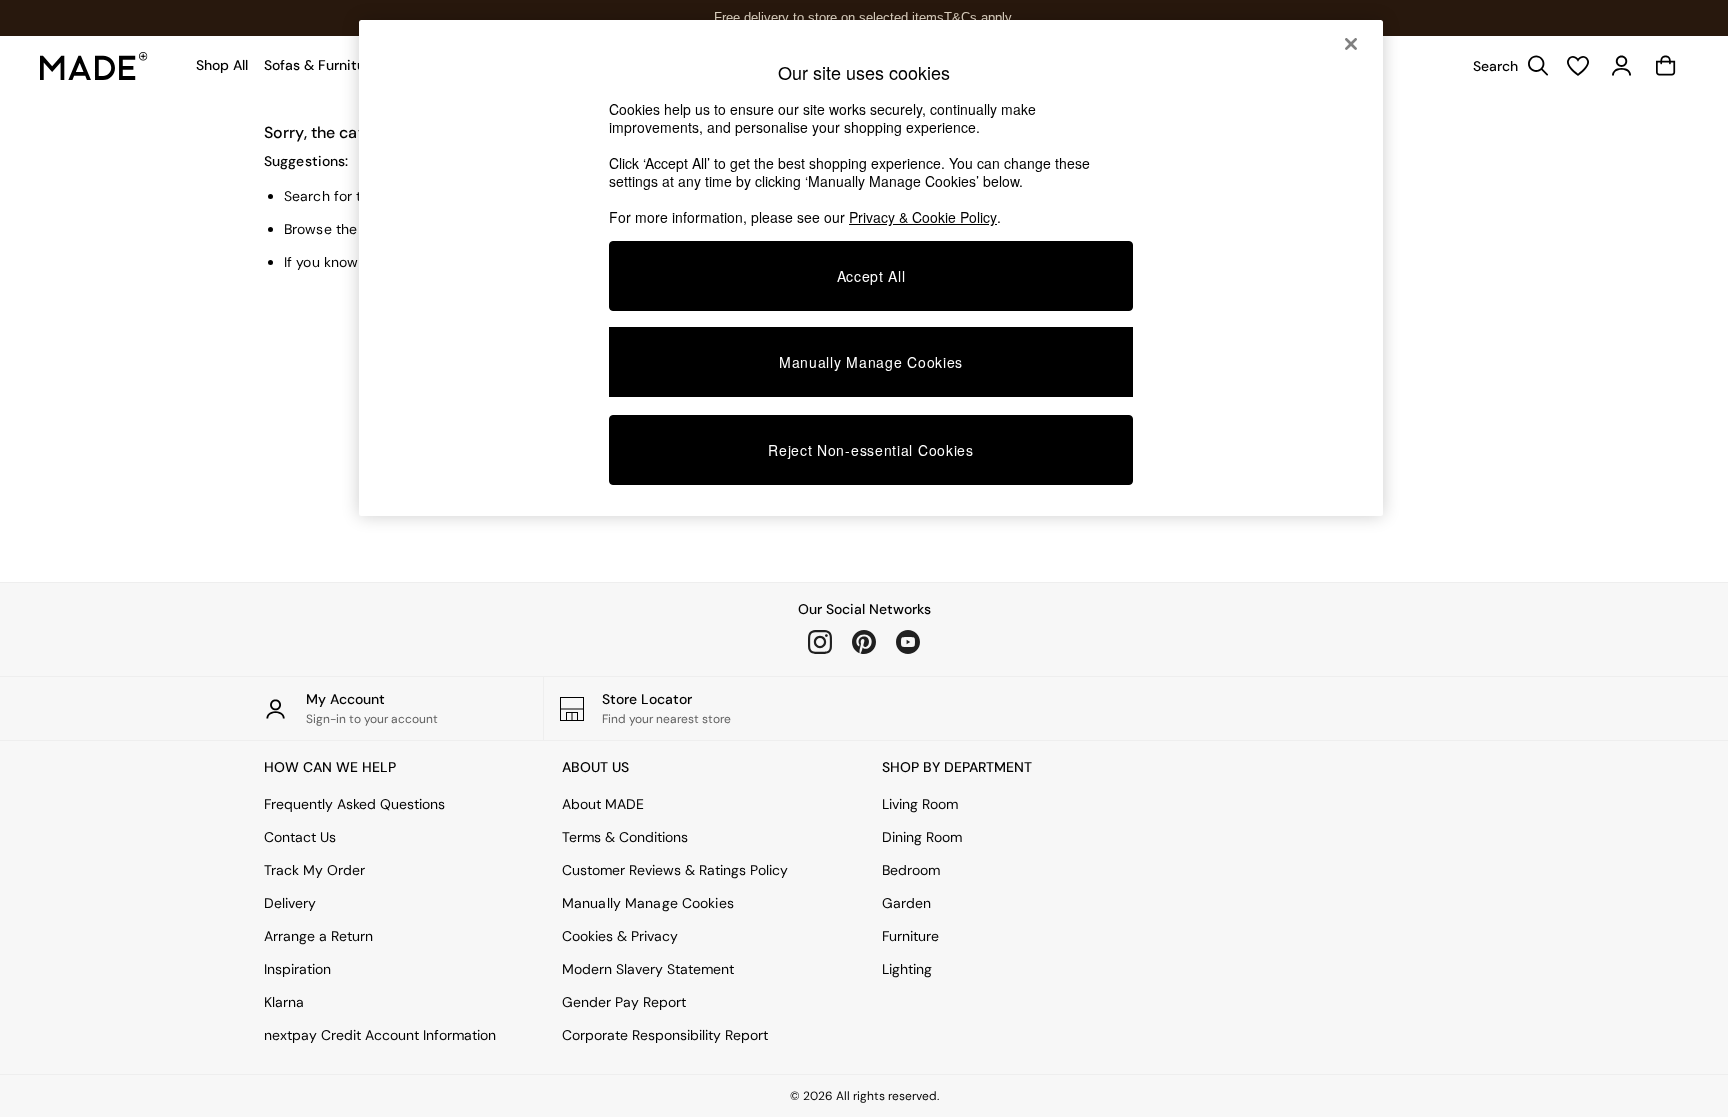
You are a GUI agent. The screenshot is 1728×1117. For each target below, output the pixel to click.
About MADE (603, 804)
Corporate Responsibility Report (665, 1035)
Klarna (284, 1002)
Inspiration (297, 969)
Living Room (920, 804)
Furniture (910, 936)
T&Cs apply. (979, 17)
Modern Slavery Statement (648, 969)
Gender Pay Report (624, 1002)
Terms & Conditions (625, 837)
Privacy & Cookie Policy (923, 217)
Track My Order (314, 870)
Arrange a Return (318, 936)
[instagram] (820, 642)
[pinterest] (864, 642)
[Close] (1351, 44)
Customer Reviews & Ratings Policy (675, 870)
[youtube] (908, 642)
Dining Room (922, 837)
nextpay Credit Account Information (380, 1035)
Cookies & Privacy (620, 936)
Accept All (871, 276)
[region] (871, 268)
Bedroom (911, 870)
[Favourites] (1578, 66)
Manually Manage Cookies (648, 903)
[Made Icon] (94, 66)
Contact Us (300, 837)
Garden (906, 903)
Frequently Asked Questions (354, 804)
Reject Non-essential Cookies (871, 450)
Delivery (290, 903)
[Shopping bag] (1666, 66)
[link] (1506, 66)
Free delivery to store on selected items (829, 17)
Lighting (907, 969)
